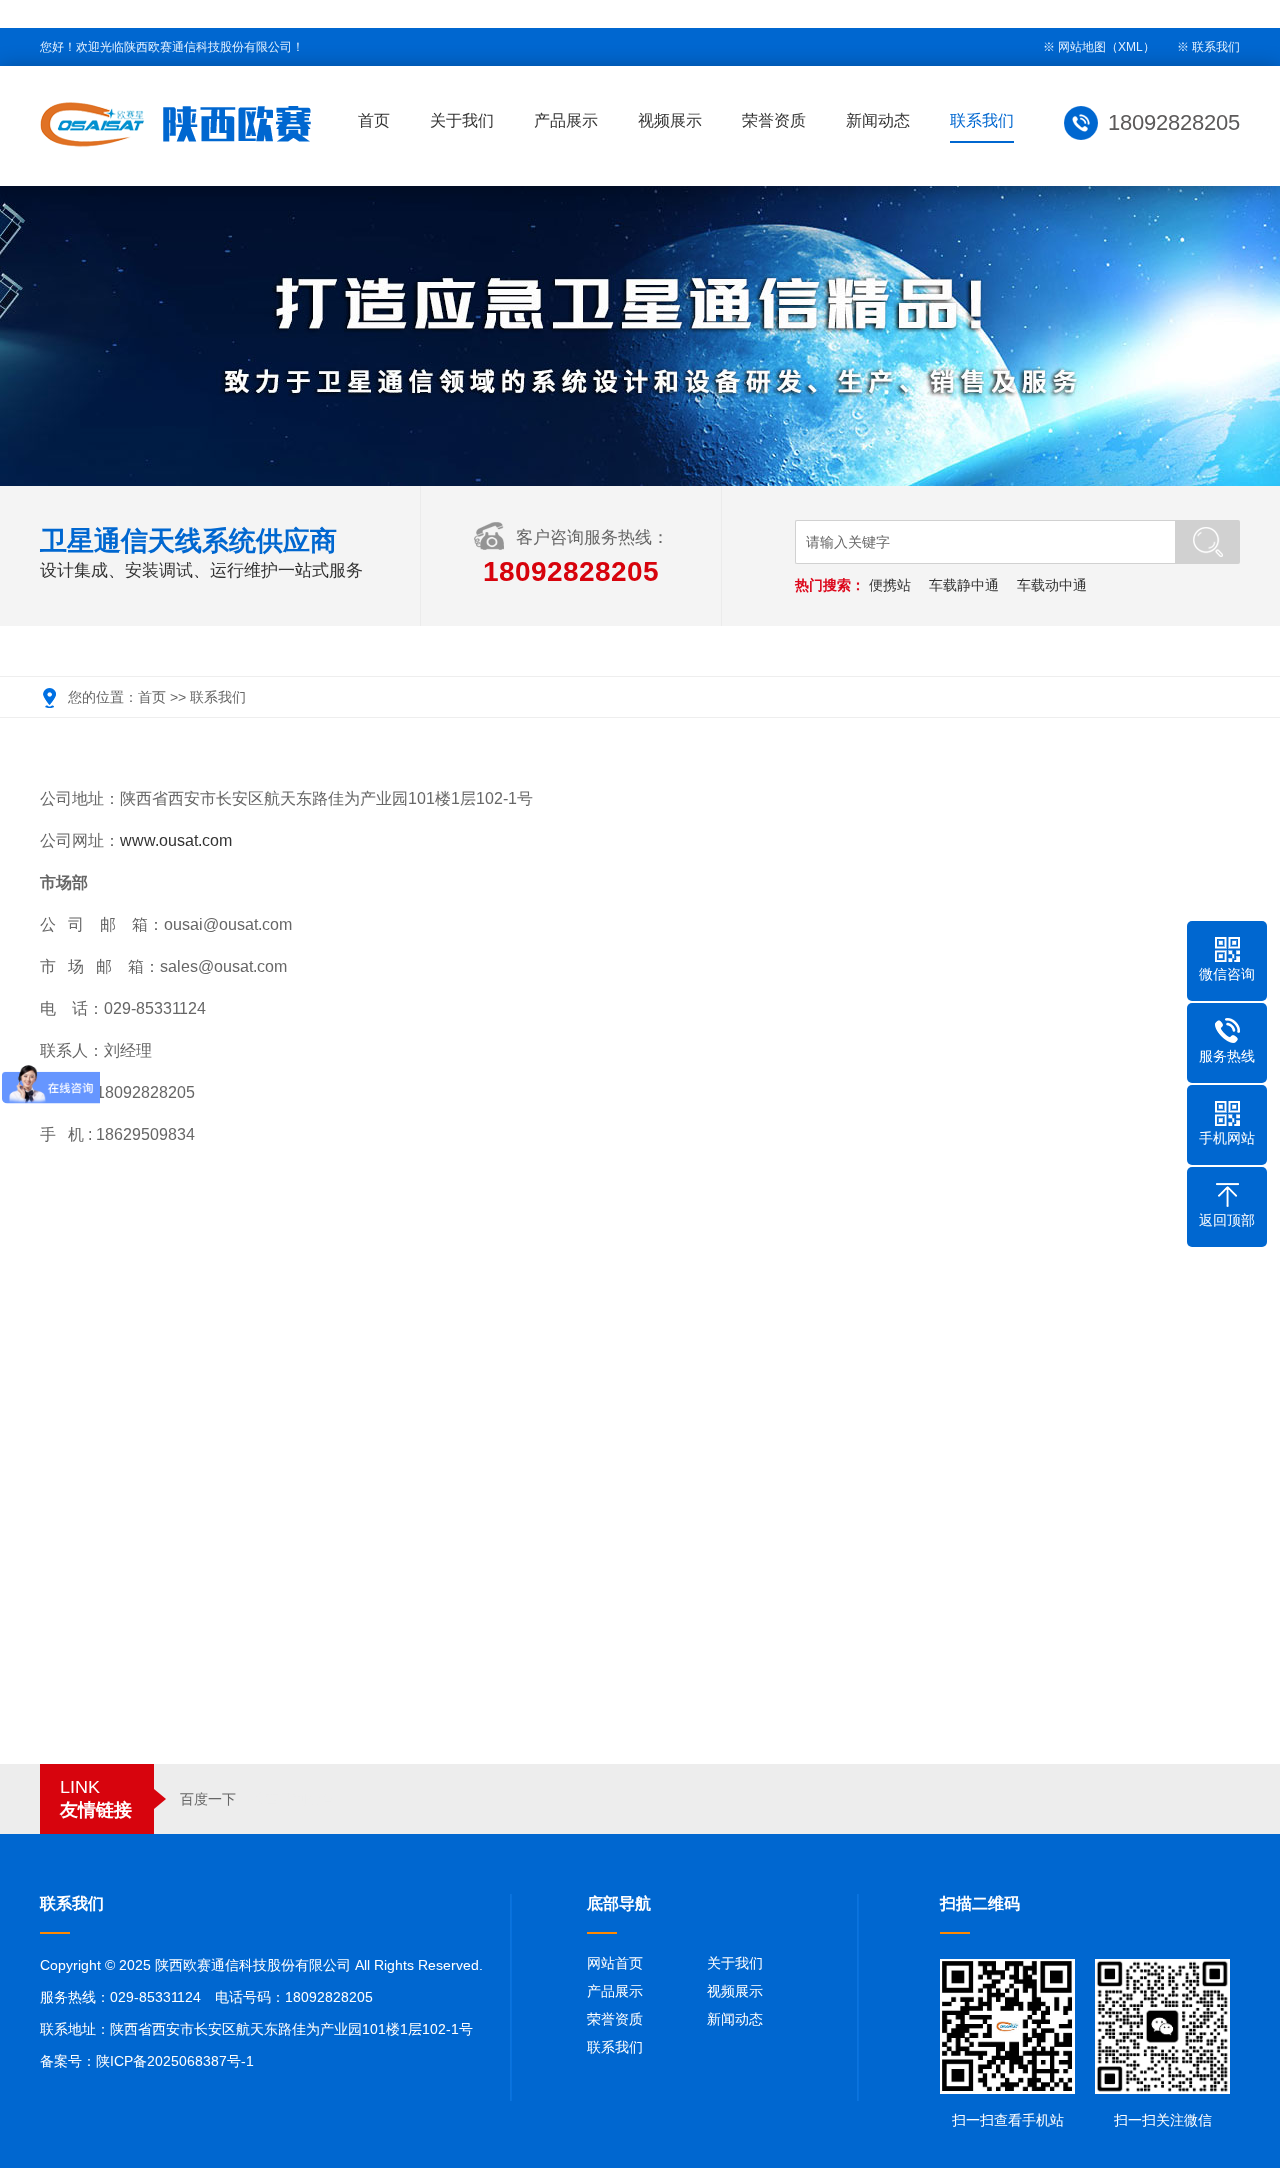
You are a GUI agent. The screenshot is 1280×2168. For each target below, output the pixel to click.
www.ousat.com (176, 840)
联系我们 (1216, 47)
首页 (374, 120)
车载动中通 (1052, 585)
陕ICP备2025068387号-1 (175, 2061)
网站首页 (615, 1963)
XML (1130, 47)
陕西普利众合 (293, 1799)
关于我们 (462, 120)
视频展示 (670, 120)
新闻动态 (878, 120)
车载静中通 (964, 585)
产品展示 (566, 120)
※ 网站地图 (1074, 47)
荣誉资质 (774, 120)
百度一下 (208, 1799)
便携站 (890, 585)
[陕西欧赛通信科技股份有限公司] (175, 124)
